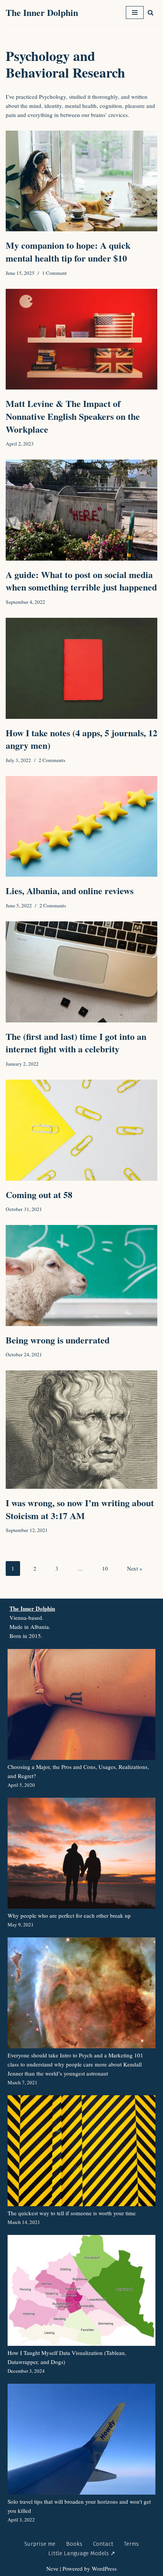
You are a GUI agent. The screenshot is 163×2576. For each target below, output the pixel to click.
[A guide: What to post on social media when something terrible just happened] (81, 510)
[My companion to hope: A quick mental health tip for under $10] (81, 181)
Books (74, 2544)
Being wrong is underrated (58, 1340)
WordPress (104, 2568)
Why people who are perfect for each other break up (69, 1915)
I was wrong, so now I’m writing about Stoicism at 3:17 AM (80, 1509)
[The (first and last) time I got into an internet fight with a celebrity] (81, 972)
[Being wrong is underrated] (81, 1276)
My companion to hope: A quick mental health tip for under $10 (68, 252)
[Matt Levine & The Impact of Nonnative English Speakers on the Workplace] (81, 339)
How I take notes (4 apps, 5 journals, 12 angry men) (81, 739)
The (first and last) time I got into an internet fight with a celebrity (76, 1043)
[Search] (150, 12)
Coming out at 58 (39, 1194)
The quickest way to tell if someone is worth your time (72, 2213)
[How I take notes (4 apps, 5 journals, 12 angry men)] (81, 668)
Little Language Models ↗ (82, 2553)
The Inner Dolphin (32, 1608)
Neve (52, 2568)
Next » (135, 1568)
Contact (103, 2544)
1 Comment (54, 273)
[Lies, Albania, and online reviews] (81, 827)
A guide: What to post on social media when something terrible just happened (81, 581)
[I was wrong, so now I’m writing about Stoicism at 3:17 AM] (81, 1430)
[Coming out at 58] (81, 1130)
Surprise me (40, 2544)
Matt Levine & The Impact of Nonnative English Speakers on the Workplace (73, 416)
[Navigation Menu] (135, 12)
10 (105, 1568)
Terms (131, 2544)
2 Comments (52, 760)
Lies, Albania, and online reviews (70, 891)
